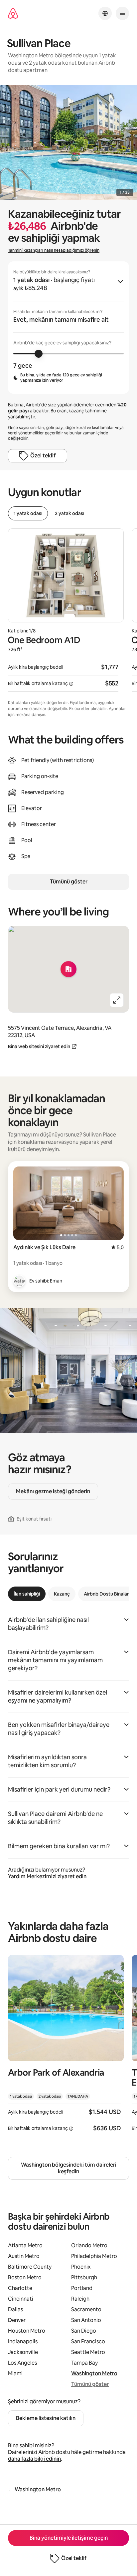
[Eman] (19, 1281)
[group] (68, 328)
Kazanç (62, 1594)
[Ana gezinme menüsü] (122, 13)
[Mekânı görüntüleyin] (66, 2048)
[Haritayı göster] (68, 969)
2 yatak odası (69, 513)
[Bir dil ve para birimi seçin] (105, 13)
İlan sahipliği (27, 1594)
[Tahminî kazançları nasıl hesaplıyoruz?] (71, 684)
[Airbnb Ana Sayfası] (13, 14)
